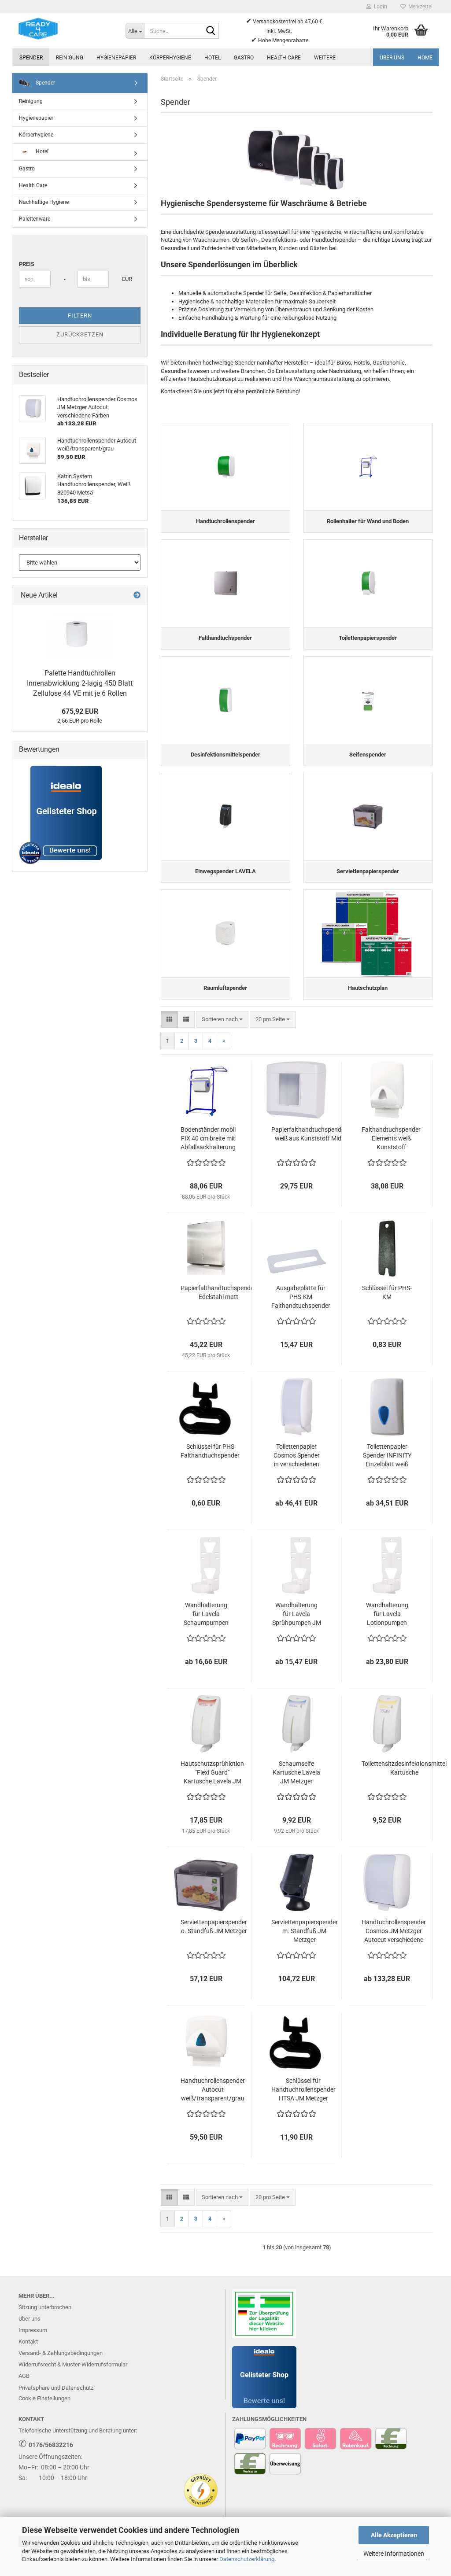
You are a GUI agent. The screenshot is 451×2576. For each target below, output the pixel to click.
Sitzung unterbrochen (45, 2307)
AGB (24, 2376)
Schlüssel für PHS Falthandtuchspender (210, 1451)
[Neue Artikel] (137, 596)
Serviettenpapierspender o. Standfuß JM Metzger (214, 1926)
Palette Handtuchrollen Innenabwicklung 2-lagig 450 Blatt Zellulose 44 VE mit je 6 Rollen (80, 683)
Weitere (325, 58)
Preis (27, 264)
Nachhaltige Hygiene (44, 202)
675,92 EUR (80, 711)
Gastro (244, 58)
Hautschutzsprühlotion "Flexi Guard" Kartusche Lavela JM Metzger (212, 1773)
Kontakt (28, 2342)
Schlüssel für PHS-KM (387, 1292)
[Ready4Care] (65, 29)
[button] (169, 1020)
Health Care (284, 58)
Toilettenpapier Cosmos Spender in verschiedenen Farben (297, 1456)
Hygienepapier (116, 58)
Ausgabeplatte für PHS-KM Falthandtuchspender (301, 1297)
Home (425, 58)
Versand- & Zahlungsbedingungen (61, 2353)
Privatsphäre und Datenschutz (56, 2388)
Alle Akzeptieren (394, 2535)
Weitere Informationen (394, 2554)
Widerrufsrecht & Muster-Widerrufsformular (73, 2364)
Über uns (392, 58)
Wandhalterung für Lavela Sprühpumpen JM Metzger (297, 1614)
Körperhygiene (170, 58)
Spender (31, 58)
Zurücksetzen (80, 334)
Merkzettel (419, 7)
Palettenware (35, 219)
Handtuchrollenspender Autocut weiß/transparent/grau (213, 2089)
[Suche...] (211, 31)
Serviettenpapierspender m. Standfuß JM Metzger (305, 1931)
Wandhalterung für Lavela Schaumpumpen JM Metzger (206, 1614)
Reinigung (70, 58)
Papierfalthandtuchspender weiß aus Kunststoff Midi (309, 1134)
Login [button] (379, 7)
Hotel (213, 58)
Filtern (80, 316)
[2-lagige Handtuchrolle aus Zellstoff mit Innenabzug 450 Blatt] (80, 635)
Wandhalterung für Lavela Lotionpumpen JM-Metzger (387, 1614)
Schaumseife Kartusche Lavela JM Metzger (296, 1772)
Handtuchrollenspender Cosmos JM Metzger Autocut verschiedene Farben (394, 1931)
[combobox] (222, 1020)
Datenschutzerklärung (247, 2559)
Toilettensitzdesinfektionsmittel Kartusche (404, 1768)
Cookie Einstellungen (44, 2398)
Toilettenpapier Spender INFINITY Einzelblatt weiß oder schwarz (387, 1456)
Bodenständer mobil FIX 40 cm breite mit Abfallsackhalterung (208, 1138)
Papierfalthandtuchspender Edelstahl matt (218, 1292)
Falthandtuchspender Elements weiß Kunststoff (391, 1138)
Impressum (33, 2330)
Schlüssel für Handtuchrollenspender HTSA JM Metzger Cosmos (303, 2090)
